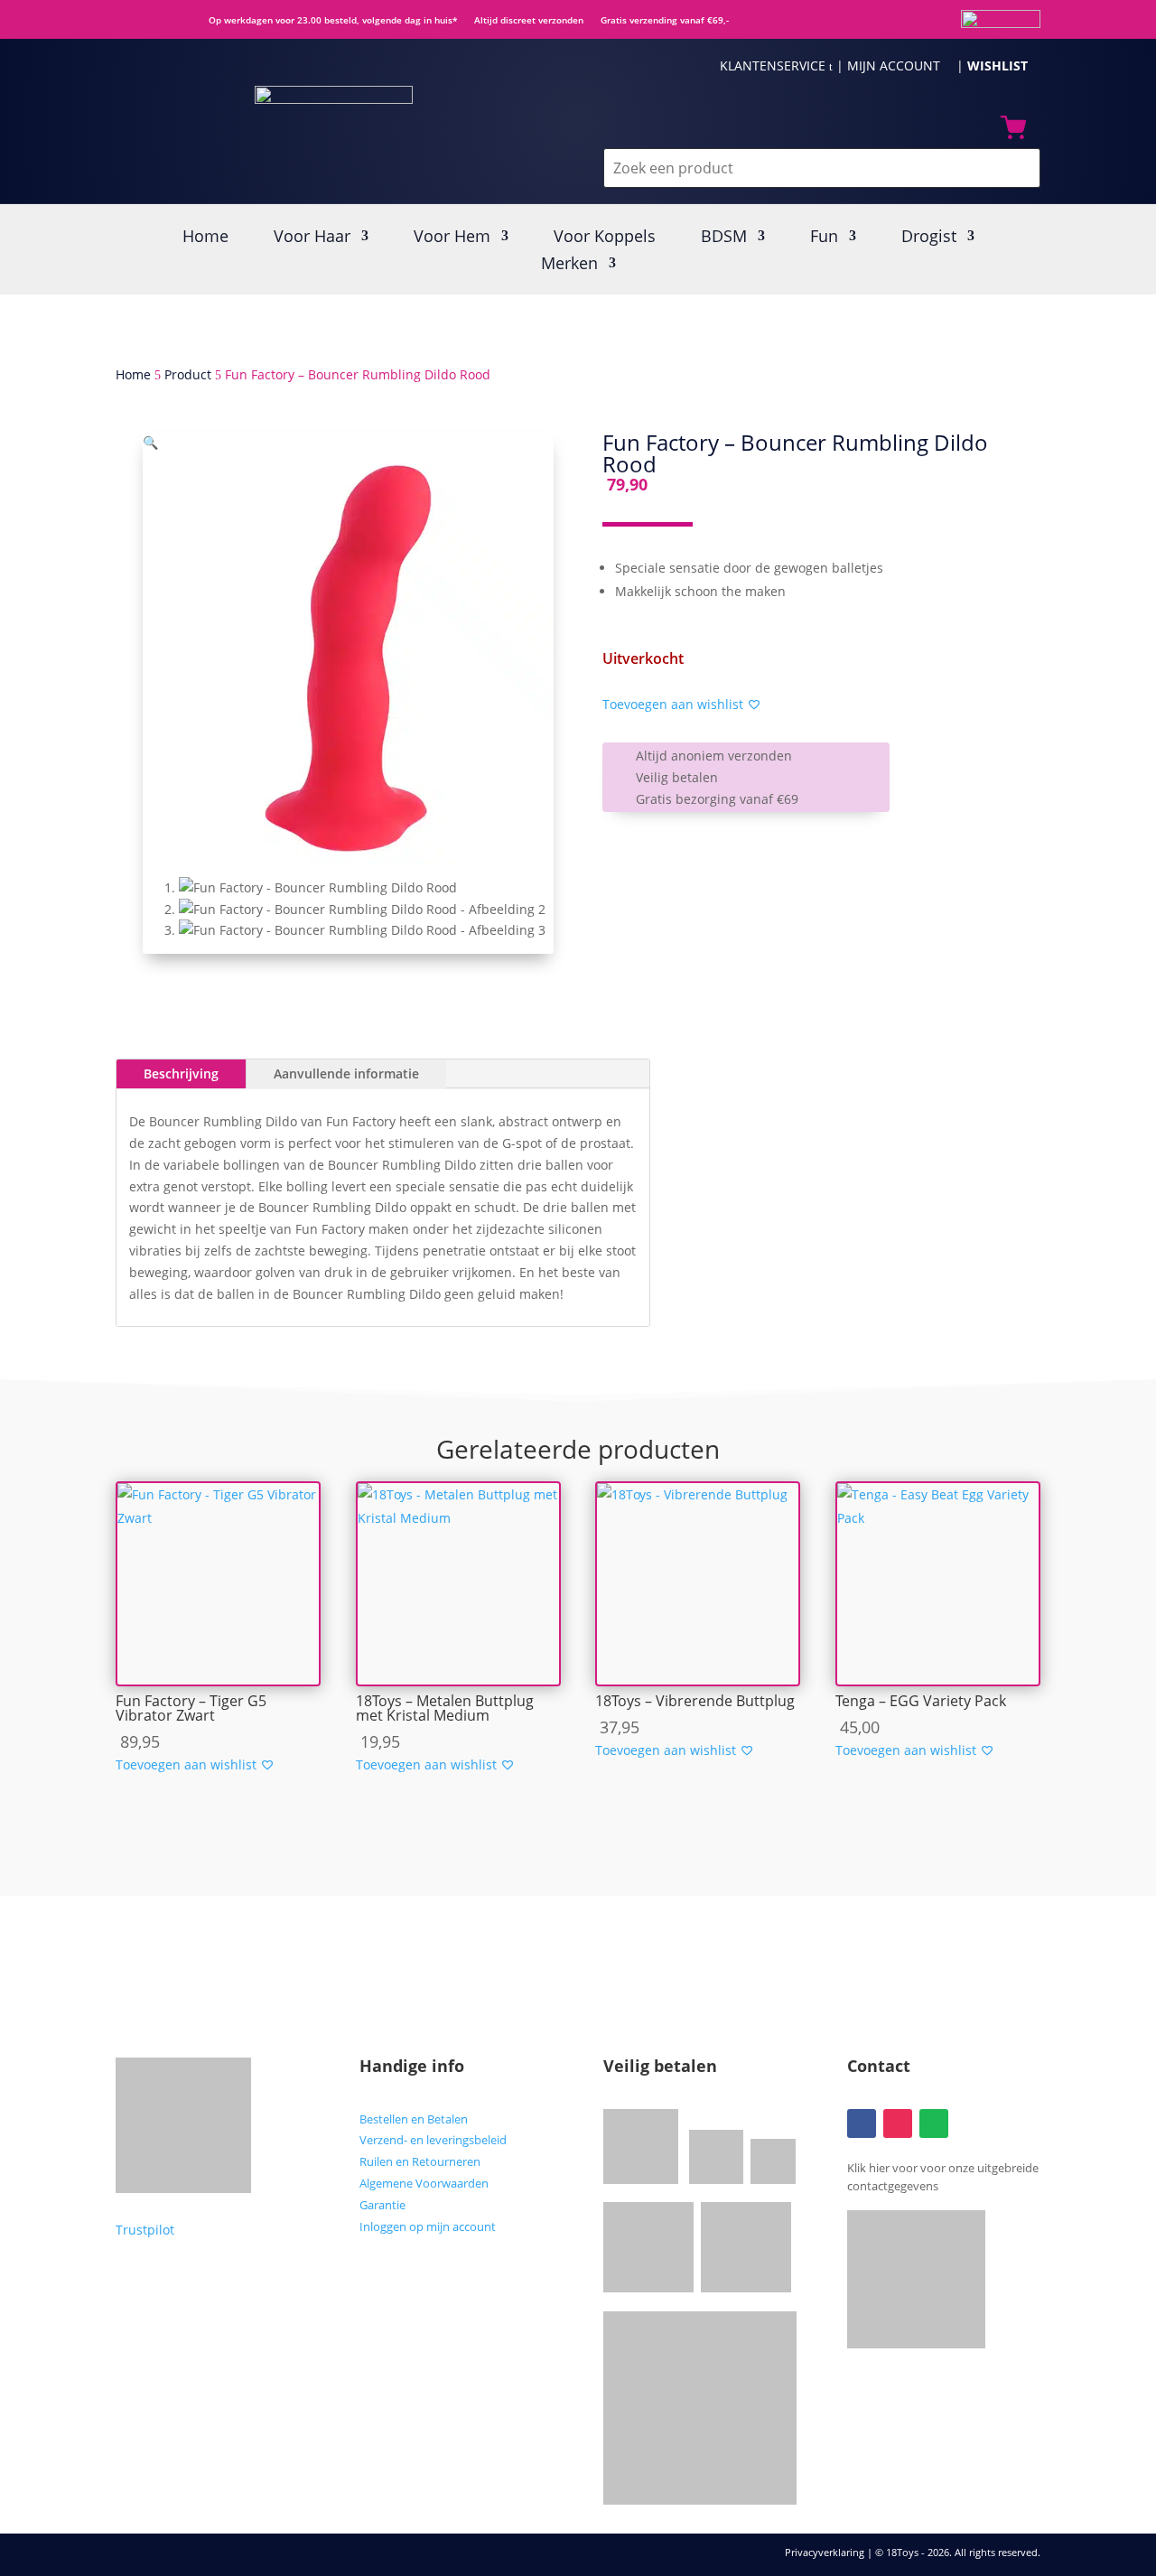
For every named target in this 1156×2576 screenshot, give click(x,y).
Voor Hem (452, 238)
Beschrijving (181, 1073)
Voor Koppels (605, 238)
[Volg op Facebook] (862, 2123)
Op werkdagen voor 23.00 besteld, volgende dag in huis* (328, 20)
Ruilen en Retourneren (420, 2161)
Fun (824, 238)
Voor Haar (312, 238)
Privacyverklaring (826, 2552)
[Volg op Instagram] (898, 2123)
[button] (150, 442)
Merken (569, 265)
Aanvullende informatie (346, 1073)
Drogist (929, 238)
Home (205, 238)
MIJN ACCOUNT (900, 65)
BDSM (724, 238)
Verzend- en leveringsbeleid (433, 2140)
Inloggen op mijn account (428, 2226)
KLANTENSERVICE (776, 65)
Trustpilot (145, 2230)
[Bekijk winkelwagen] (1013, 131)
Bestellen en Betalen (414, 2119)
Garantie (382, 2205)
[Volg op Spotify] (934, 2123)
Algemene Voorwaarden (424, 2183)
